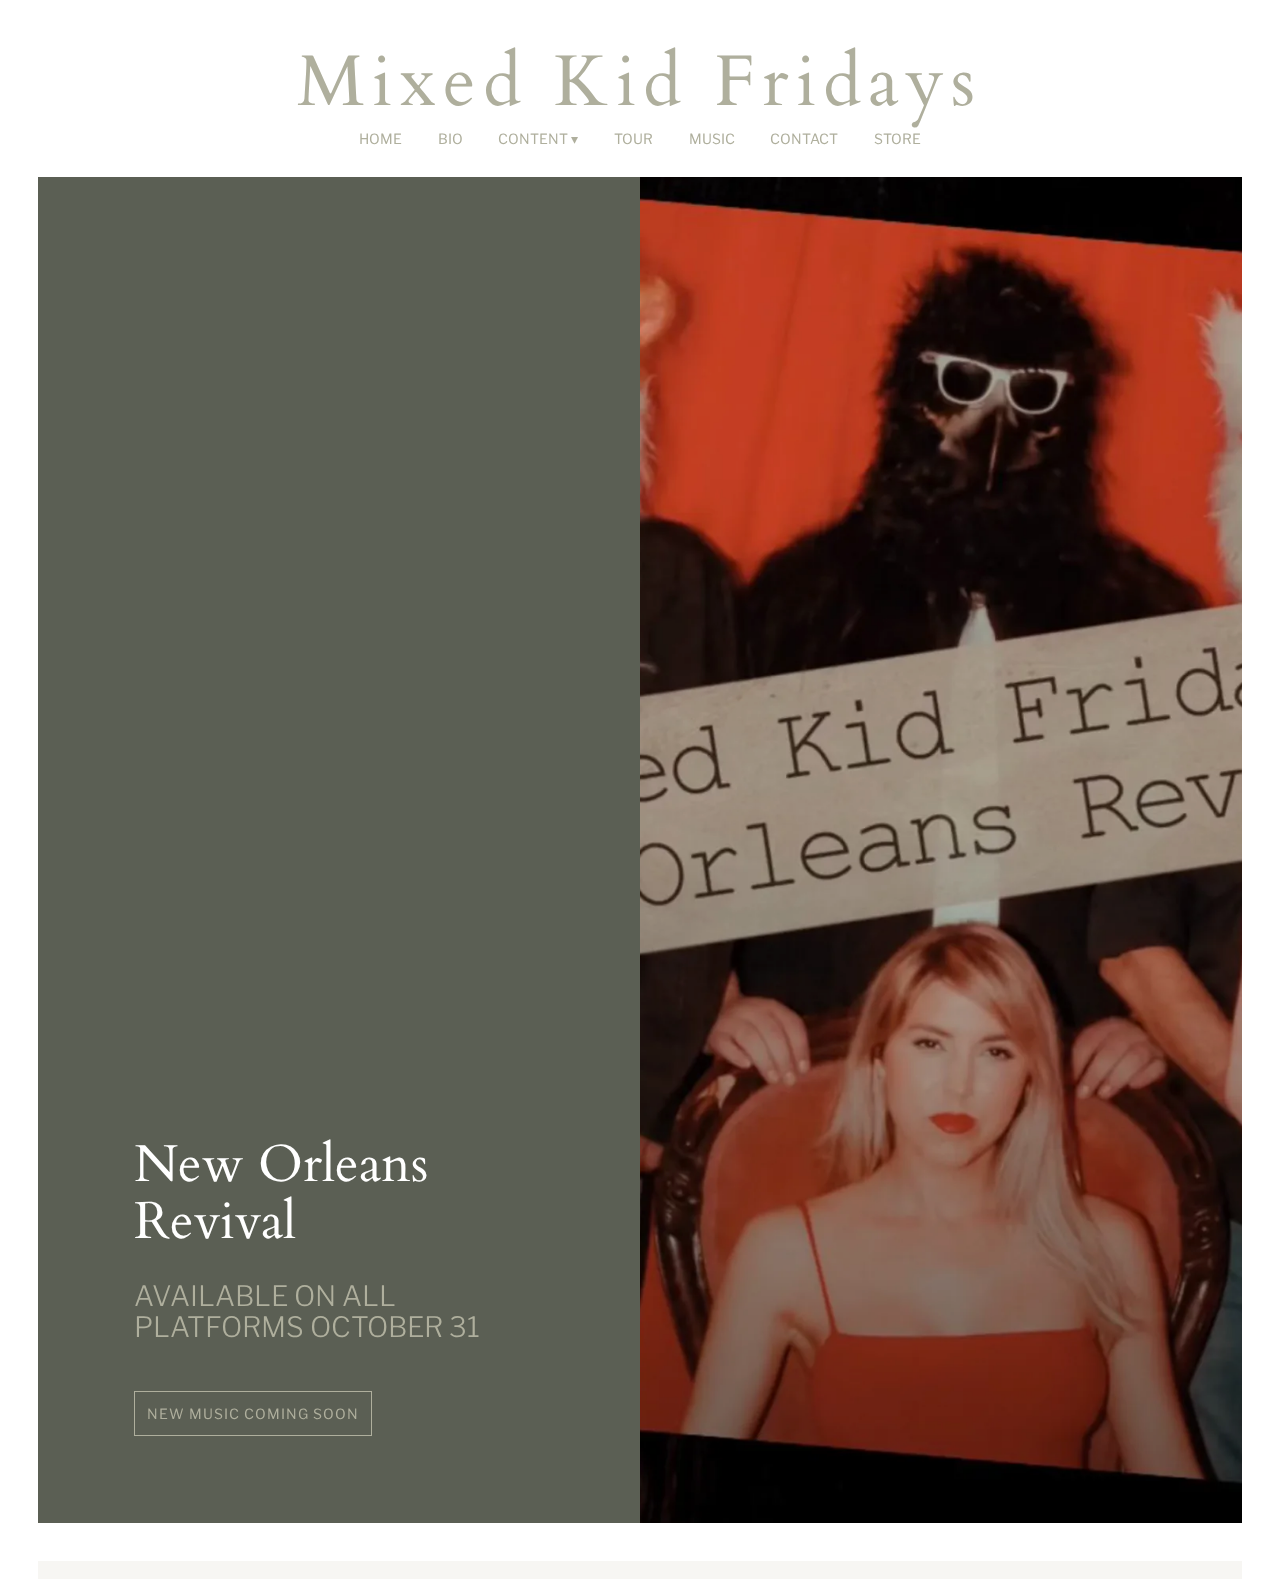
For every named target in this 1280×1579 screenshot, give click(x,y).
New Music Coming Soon (253, 1413)
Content (533, 138)
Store (897, 138)
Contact (804, 138)
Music (712, 138)
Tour (633, 138)
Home (380, 138)
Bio (450, 138)
